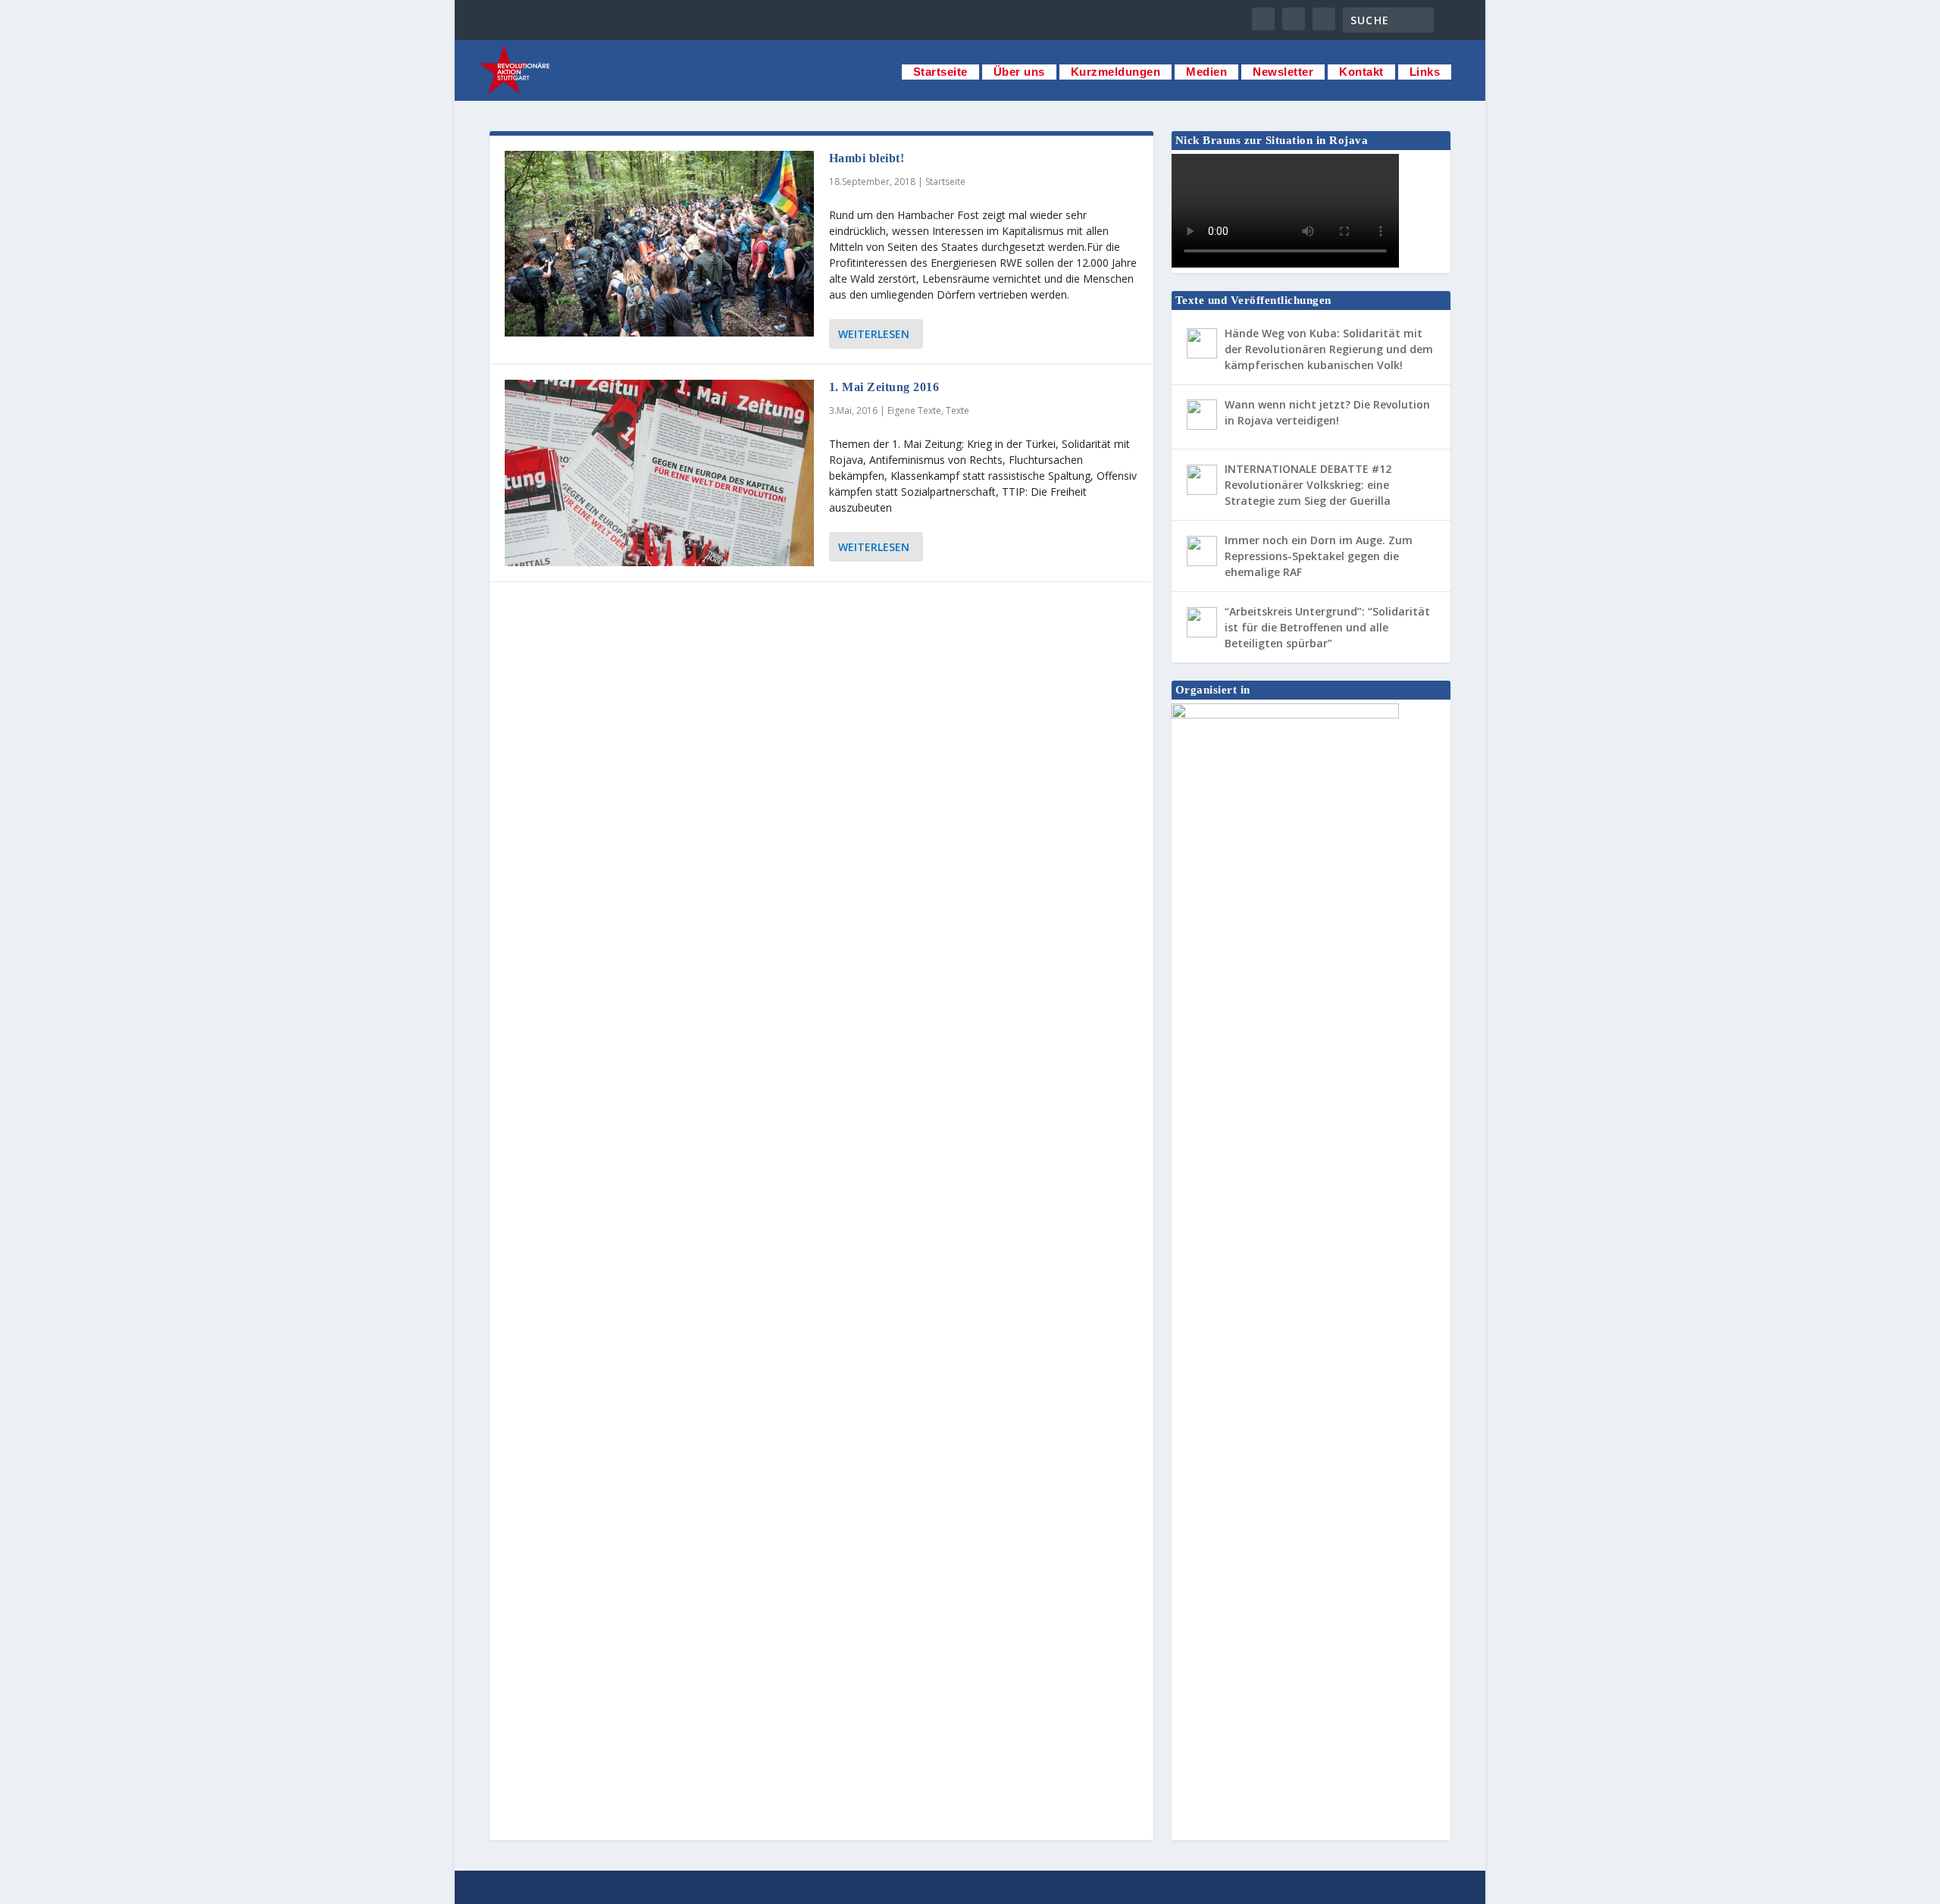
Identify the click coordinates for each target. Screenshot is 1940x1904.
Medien (1206, 72)
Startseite (940, 72)
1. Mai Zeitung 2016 (884, 387)
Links (1425, 72)
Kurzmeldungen (1116, 72)
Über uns (1019, 72)
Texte (957, 410)
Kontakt (1361, 72)
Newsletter (1283, 72)
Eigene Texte (914, 410)
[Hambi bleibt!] (659, 244)
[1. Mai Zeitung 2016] (659, 473)
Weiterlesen (874, 334)
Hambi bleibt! (867, 158)
